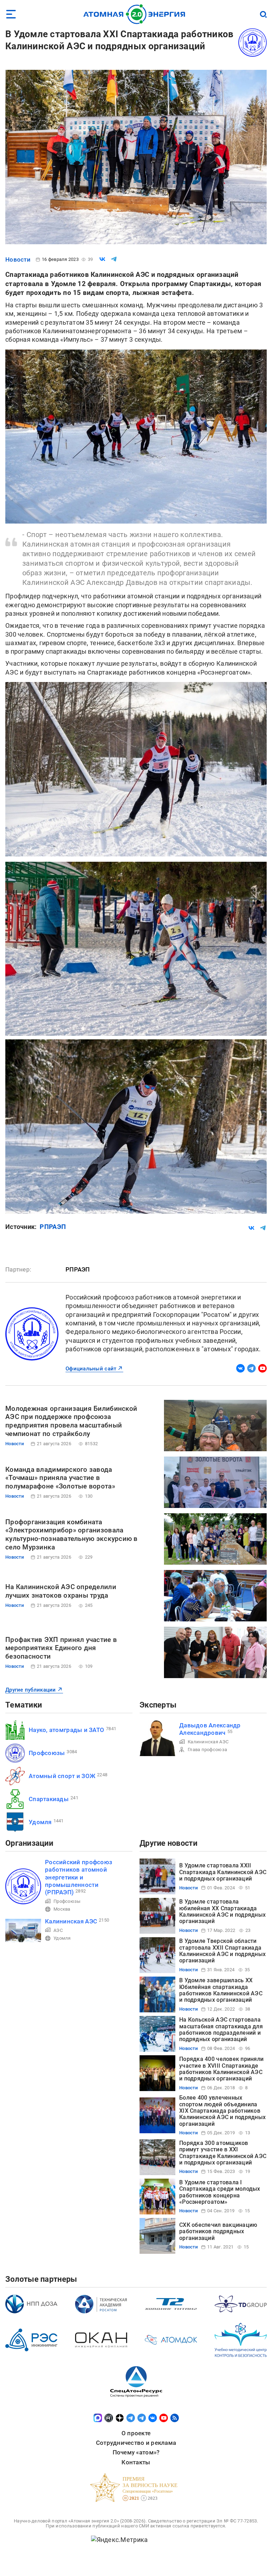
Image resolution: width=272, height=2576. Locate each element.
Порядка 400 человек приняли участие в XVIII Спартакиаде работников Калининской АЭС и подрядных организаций (221, 2069)
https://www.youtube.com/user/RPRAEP (262, 1368)
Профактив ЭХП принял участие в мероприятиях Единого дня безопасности (61, 1648)
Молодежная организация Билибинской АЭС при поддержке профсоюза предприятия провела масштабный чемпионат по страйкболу (71, 1421)
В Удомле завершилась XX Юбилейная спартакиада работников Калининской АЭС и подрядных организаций (221, 1990)
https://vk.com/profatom (240, 1368)
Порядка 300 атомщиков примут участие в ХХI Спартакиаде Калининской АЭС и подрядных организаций (223, 2153)
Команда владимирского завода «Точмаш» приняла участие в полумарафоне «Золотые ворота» (60, 1478)
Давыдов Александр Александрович (210, 1729)
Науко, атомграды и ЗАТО (66, 1730)
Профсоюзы (47, 1753)
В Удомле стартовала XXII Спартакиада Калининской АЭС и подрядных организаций (223, 1872)
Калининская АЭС (208, 1742)
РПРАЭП (53, 1227)
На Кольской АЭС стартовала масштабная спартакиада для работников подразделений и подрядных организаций (221, 2029)
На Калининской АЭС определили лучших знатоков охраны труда (61, 1591)
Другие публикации (31, 1690)
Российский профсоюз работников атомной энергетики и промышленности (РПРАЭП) (79, 1877)
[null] (102, 259)
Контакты (136, 2462)
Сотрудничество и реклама (136, 2443)
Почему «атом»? (136, 2452)
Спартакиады (49, 1799)
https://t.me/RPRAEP (251, 1368)
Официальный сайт (91, 1369)
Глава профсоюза (207, 1750)
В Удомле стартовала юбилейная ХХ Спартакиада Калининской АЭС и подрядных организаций (222, 1911)
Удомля (40, 1822)
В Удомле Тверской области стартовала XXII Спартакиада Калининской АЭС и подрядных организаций (222, 1951)
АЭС (58, 1930)
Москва (62, 1909)
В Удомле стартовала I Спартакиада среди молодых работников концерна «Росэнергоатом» (220, 2192)
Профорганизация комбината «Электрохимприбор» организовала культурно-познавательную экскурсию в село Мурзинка (72, 1535)
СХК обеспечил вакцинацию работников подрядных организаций (218, 2231)
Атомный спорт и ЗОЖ (62, 1776)
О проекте (136, 2433)
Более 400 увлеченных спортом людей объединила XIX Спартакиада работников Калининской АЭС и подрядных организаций (222, 2111)
